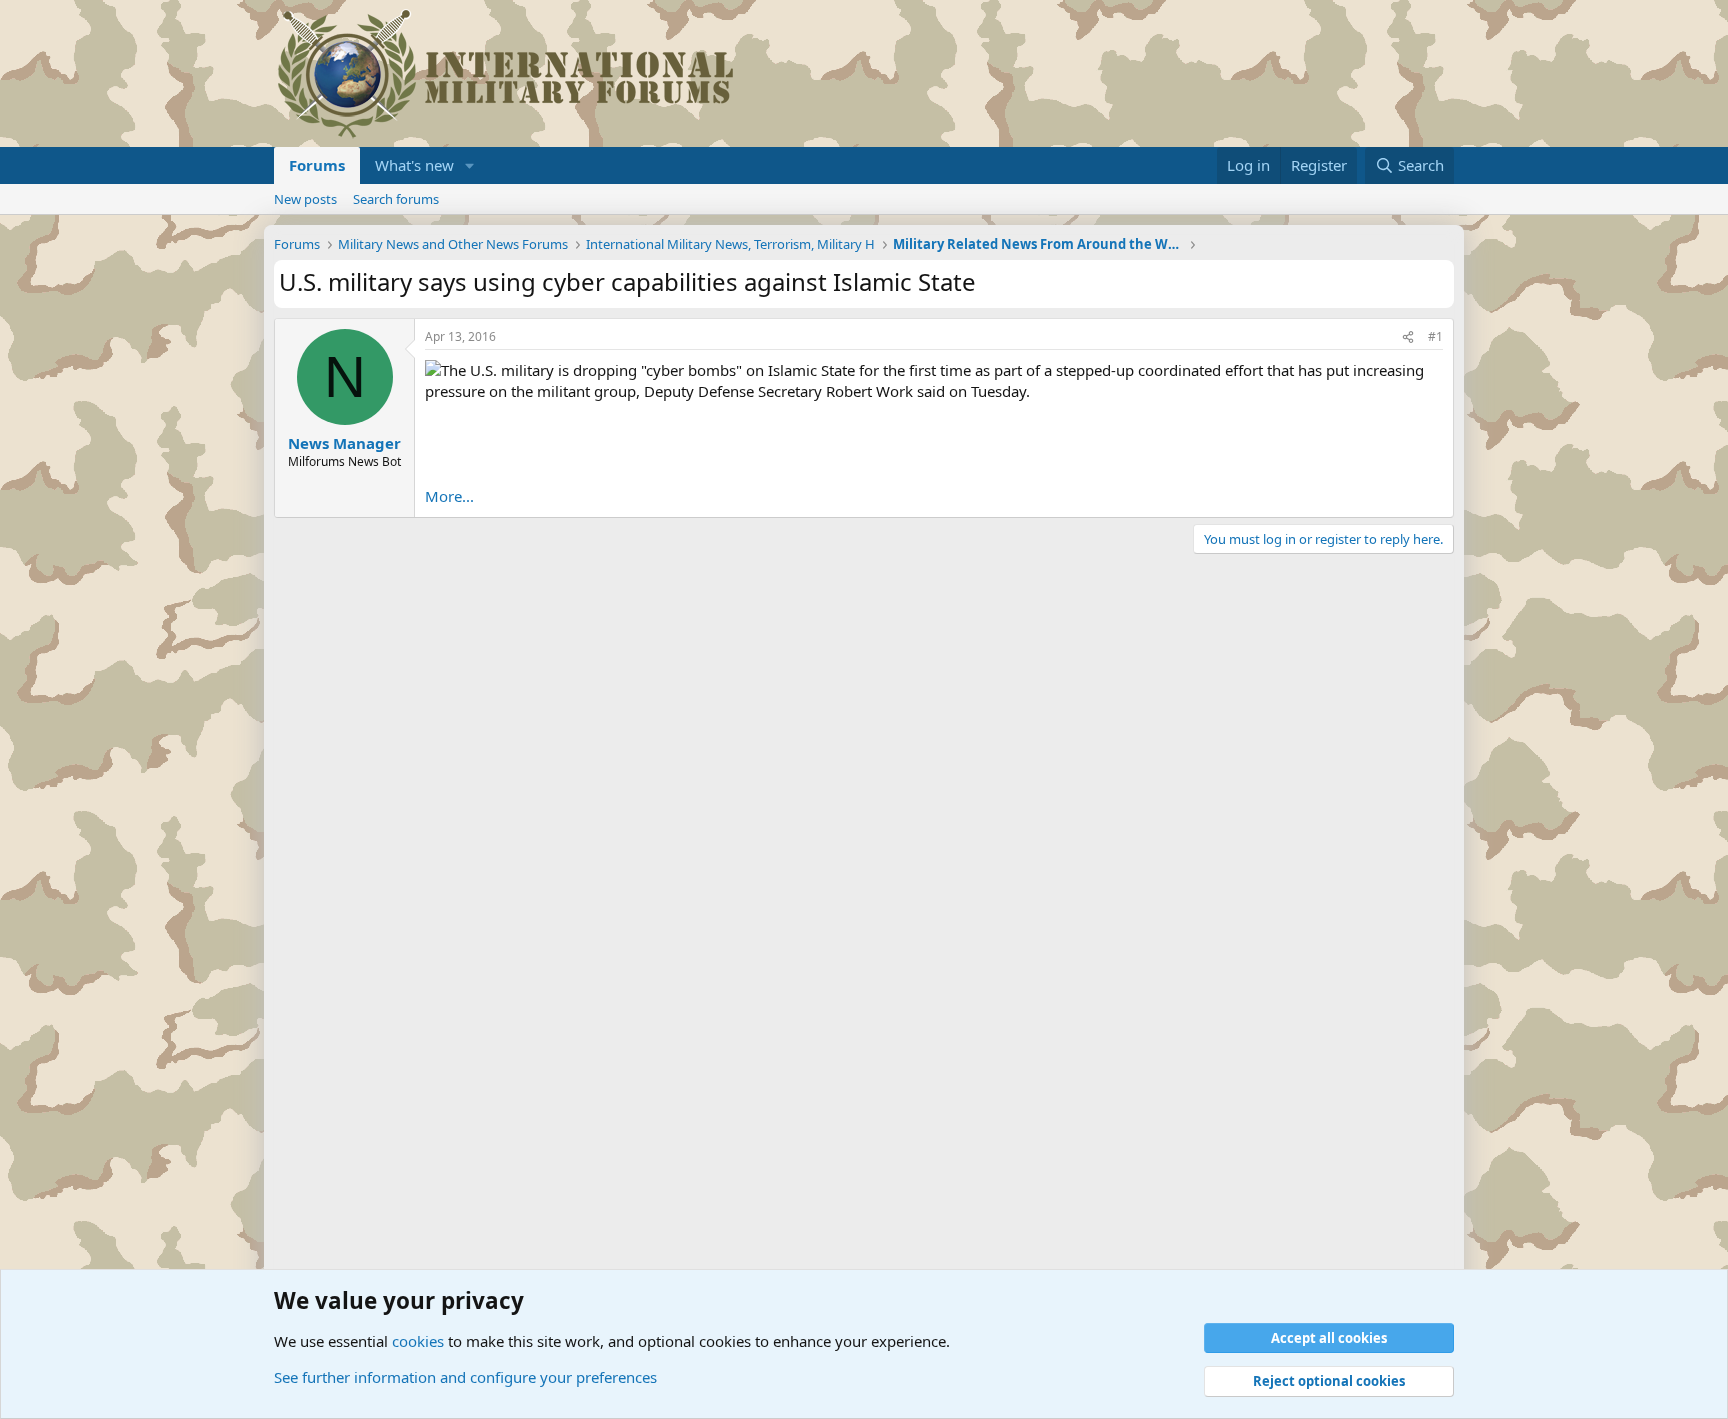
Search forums (396, 199)
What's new (414, 165)
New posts (305, 199)
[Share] (1408, 337)
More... (449, 496)
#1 (1435, 336)
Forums (317, 165)
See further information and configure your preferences (465, 1377)
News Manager (344, 443)
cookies (418, 1341)
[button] (470, 165)
